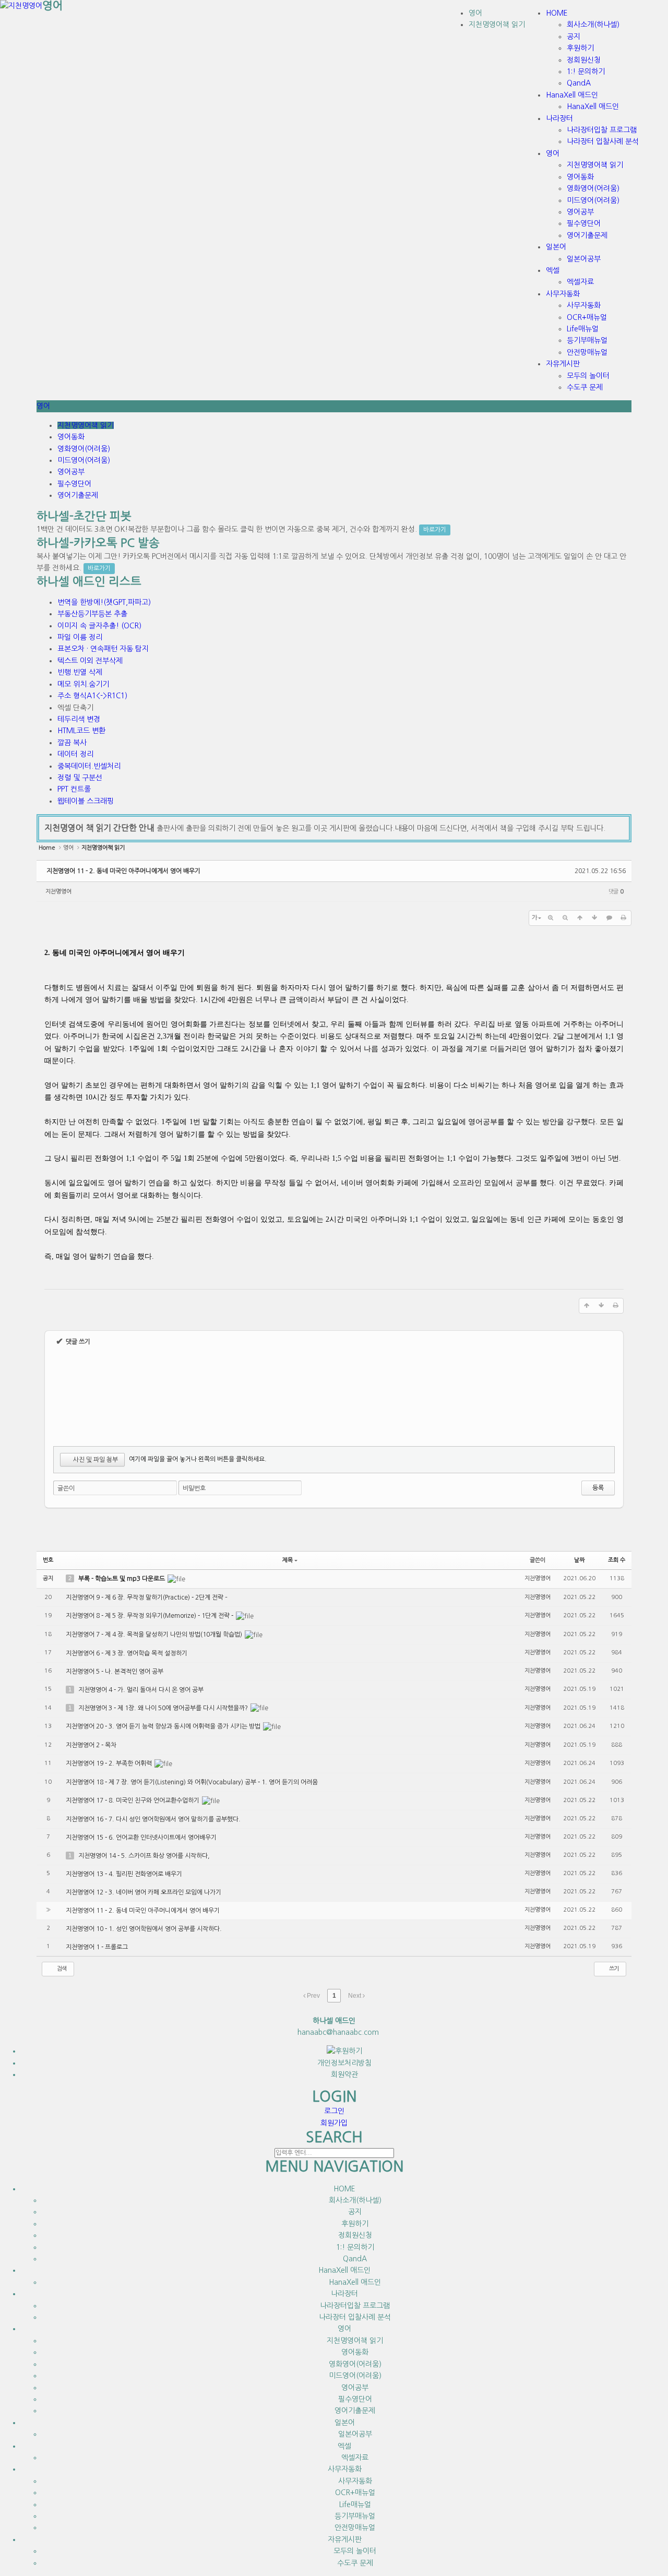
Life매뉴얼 (355, 2505)
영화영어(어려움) (84, 449)
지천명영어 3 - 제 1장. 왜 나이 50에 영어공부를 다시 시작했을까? (164, 1708)
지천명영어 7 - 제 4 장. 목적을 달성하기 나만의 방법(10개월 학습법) (155, 1635)
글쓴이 (66, 1488)
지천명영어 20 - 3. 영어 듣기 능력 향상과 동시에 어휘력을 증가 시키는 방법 (164, 1726)
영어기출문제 (78, 495)
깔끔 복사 (72, 743)
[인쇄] (624, 918)
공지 (355, 2212)
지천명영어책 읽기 (497, 25)
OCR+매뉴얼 (355, 2492)
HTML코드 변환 (81, 731)
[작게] (565, 918)
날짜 (579, 1560)
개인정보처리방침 (344, 2063)
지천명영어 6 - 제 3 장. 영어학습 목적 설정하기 (127, 1653)
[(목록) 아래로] (594, 918)
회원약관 (344, 2074)
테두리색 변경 (79, 719)
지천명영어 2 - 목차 (91, 1745)
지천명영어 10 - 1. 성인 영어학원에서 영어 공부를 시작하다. (144, 1929)
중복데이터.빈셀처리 (89, 766)
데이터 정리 (75, 754)
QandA (355, 2259)
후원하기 (355, 2224)
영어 (53, 5)
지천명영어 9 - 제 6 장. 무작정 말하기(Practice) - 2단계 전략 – (147, 1597)
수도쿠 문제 (355, 2563)
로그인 (334, 2111)
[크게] (551, 918)
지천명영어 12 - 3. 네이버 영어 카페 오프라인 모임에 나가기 (144, 1892)
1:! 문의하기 (355, 2247)
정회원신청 (355, 2235)
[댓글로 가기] (609, 918)
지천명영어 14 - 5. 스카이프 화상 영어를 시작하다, (144, 1856)
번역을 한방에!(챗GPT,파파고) (104, 602)
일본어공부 (355, 2434)
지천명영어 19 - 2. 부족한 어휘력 (110, 1763)
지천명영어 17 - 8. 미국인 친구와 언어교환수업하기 (133, 1800)
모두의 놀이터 (355, 2551)
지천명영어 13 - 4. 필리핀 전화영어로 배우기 (124, 1874)
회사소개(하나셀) (355, 2200)
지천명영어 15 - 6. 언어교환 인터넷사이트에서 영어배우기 (141, 1838)
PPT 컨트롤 (74, 789)
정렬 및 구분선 (80, 778)
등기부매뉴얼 (355, 2516)
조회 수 (617, 1560)
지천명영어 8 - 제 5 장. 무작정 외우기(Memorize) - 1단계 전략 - (150, 1616)
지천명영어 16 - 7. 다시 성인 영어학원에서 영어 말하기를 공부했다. (153, 1819)
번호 (48, 1560)
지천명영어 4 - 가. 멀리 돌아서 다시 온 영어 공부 (141, 1690)
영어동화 (71, 437)
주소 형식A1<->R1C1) (92, 696)
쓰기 (613, 1969)
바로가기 (435, 530)
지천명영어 (58, 892)
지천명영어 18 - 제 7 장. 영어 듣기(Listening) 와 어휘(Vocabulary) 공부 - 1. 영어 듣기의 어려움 (192, 1782)
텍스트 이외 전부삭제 (90, 661)
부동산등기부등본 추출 (92, 614)
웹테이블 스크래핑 (86, 801)
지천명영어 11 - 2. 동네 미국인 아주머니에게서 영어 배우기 (123, 871)
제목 (288, 1560)
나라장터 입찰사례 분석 (355, 2317)
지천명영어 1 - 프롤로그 (97, 1947)
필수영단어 (74, 484)
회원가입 (334, 2123)
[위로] (580, 918)
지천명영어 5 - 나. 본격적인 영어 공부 (115, 1672)
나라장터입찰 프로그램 (355, 2306)
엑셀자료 (355, 2458)
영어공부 (71, 472)
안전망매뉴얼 (355, 2527)
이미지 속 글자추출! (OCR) (99, 626)
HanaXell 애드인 (355, 2282)
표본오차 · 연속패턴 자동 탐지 (103, 649)
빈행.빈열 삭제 (80, 672)
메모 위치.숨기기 (83, 684)
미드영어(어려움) (84, 460)
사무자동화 (355, 2481)
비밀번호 (194, 1488)
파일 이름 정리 (80, 637)
